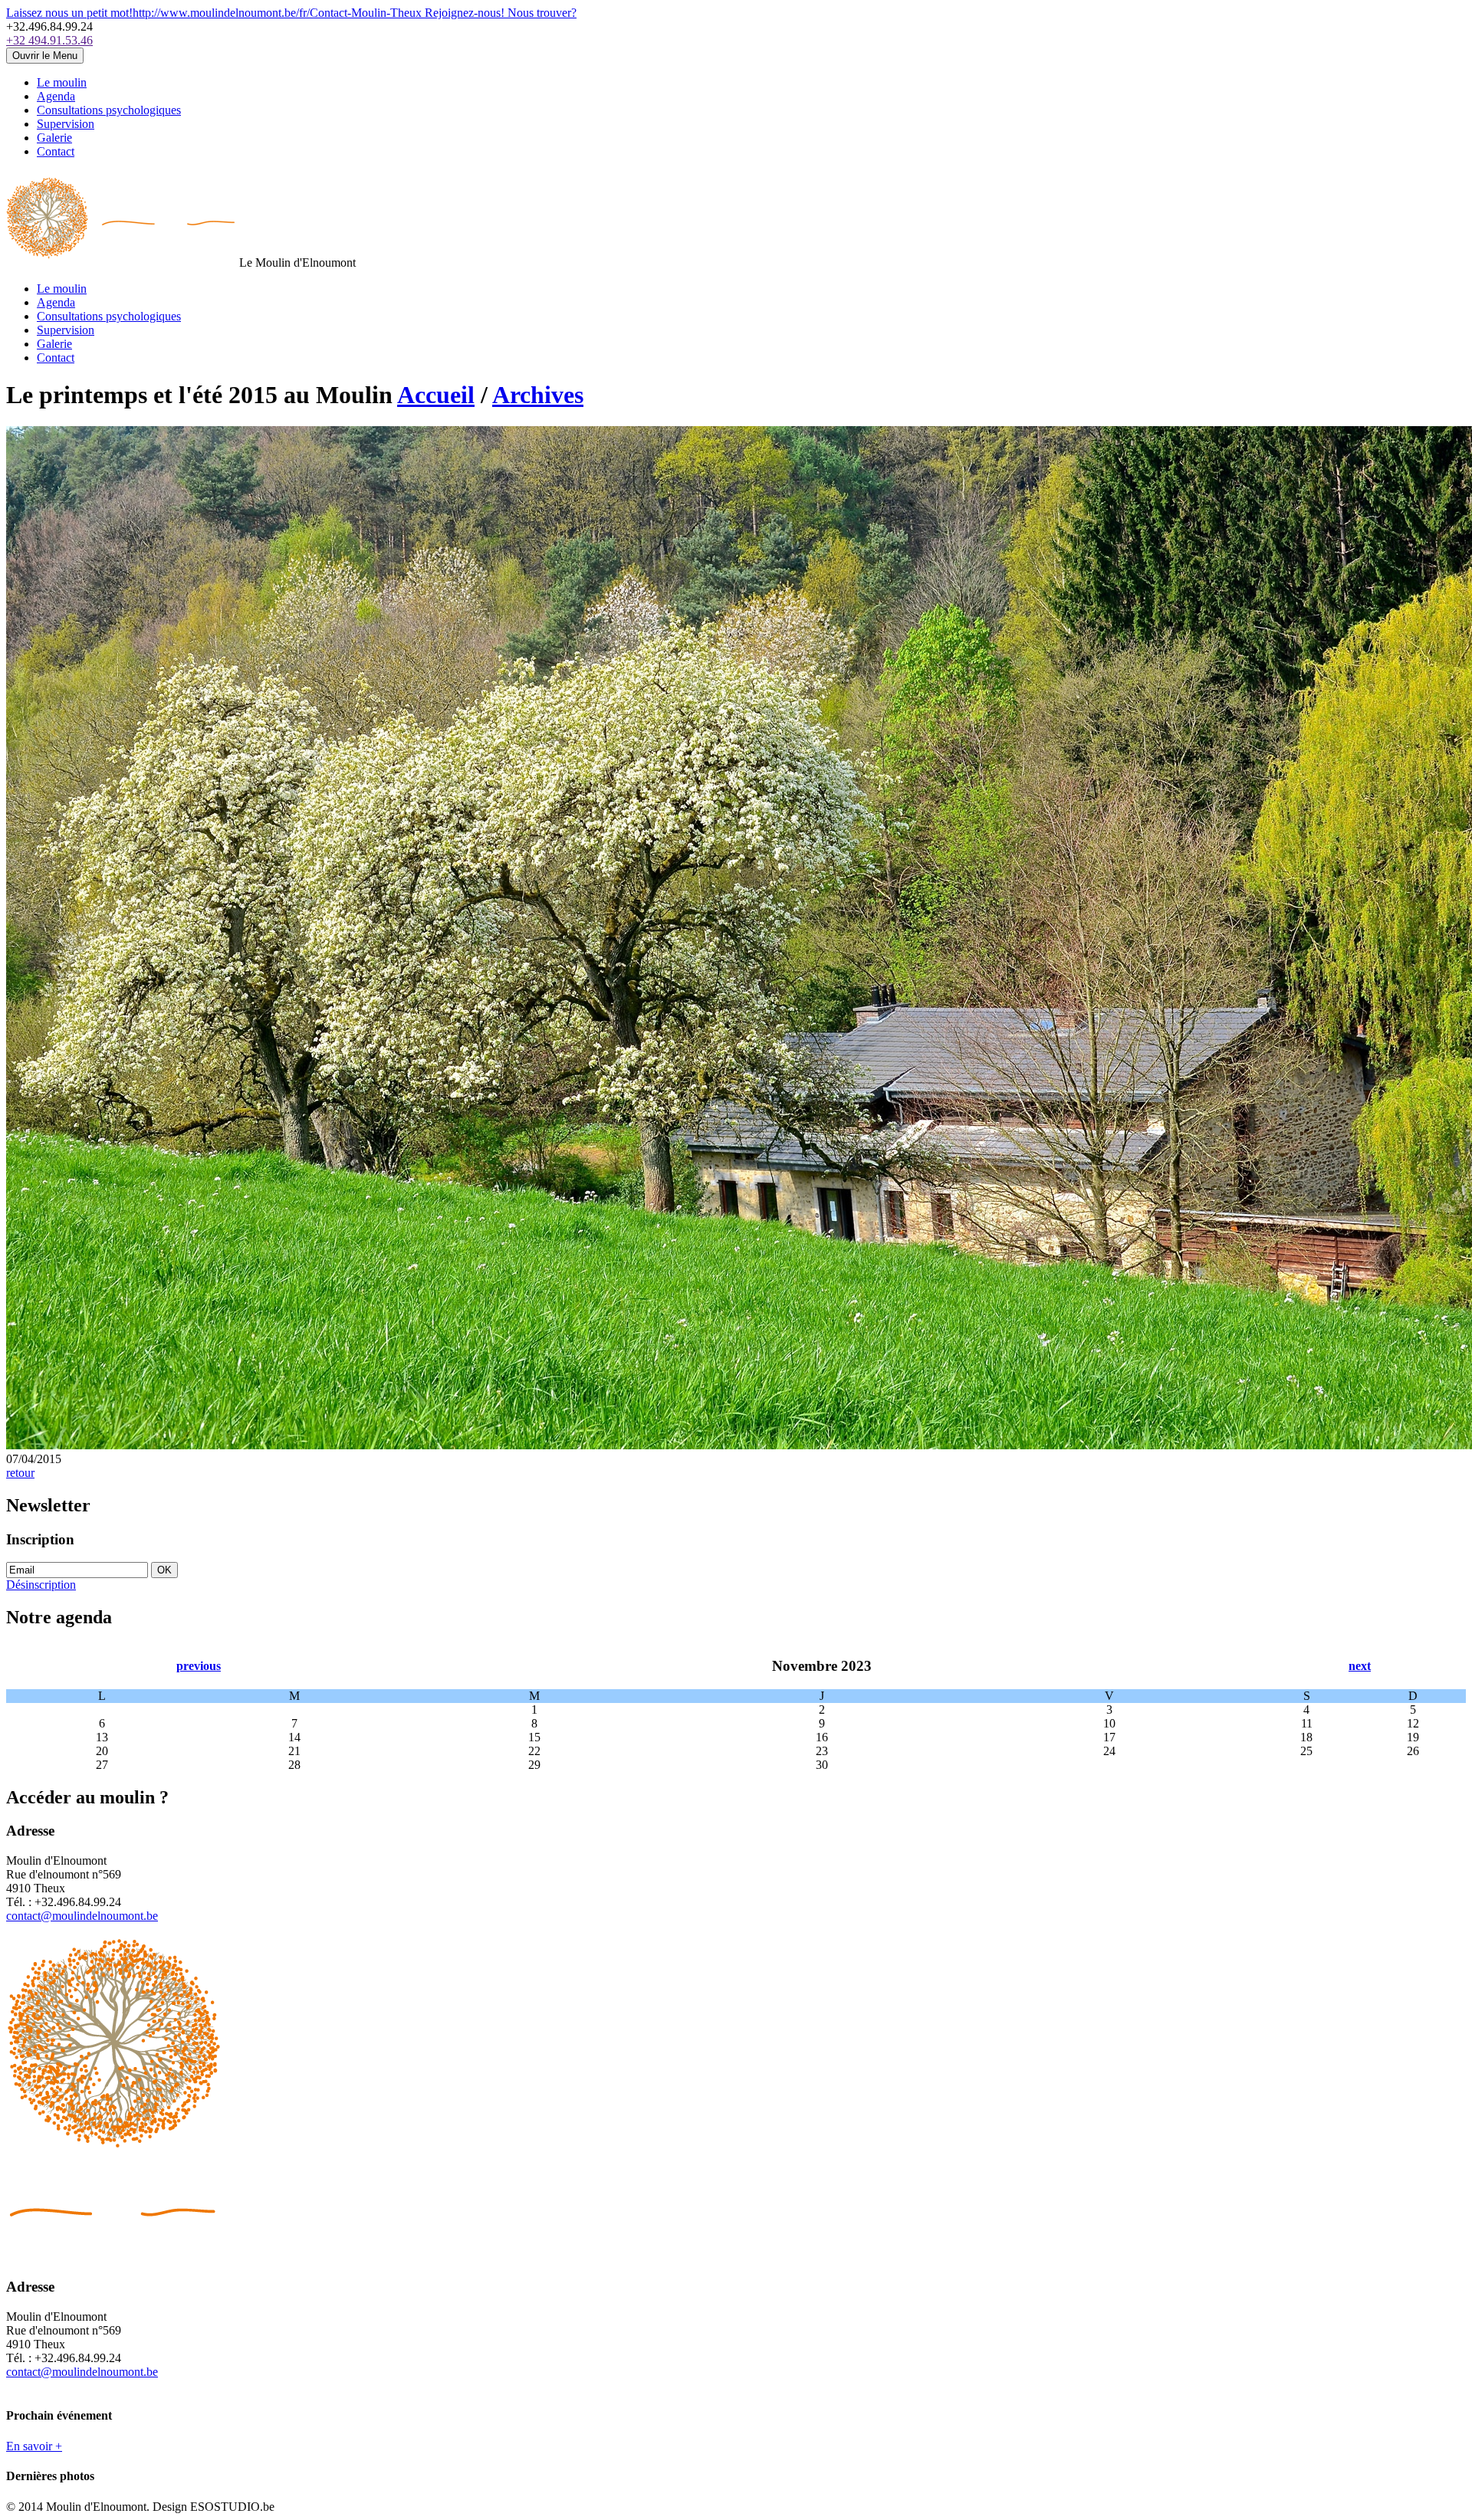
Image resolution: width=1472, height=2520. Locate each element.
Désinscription (41, 1585)
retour (20, 1473)
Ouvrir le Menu (45, 56)
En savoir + (34, 2446)
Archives (538, 395)
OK (164, 1570)
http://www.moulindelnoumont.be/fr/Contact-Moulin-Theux (215, 13)
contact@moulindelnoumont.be (82, 1916)
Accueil (436, 395)
